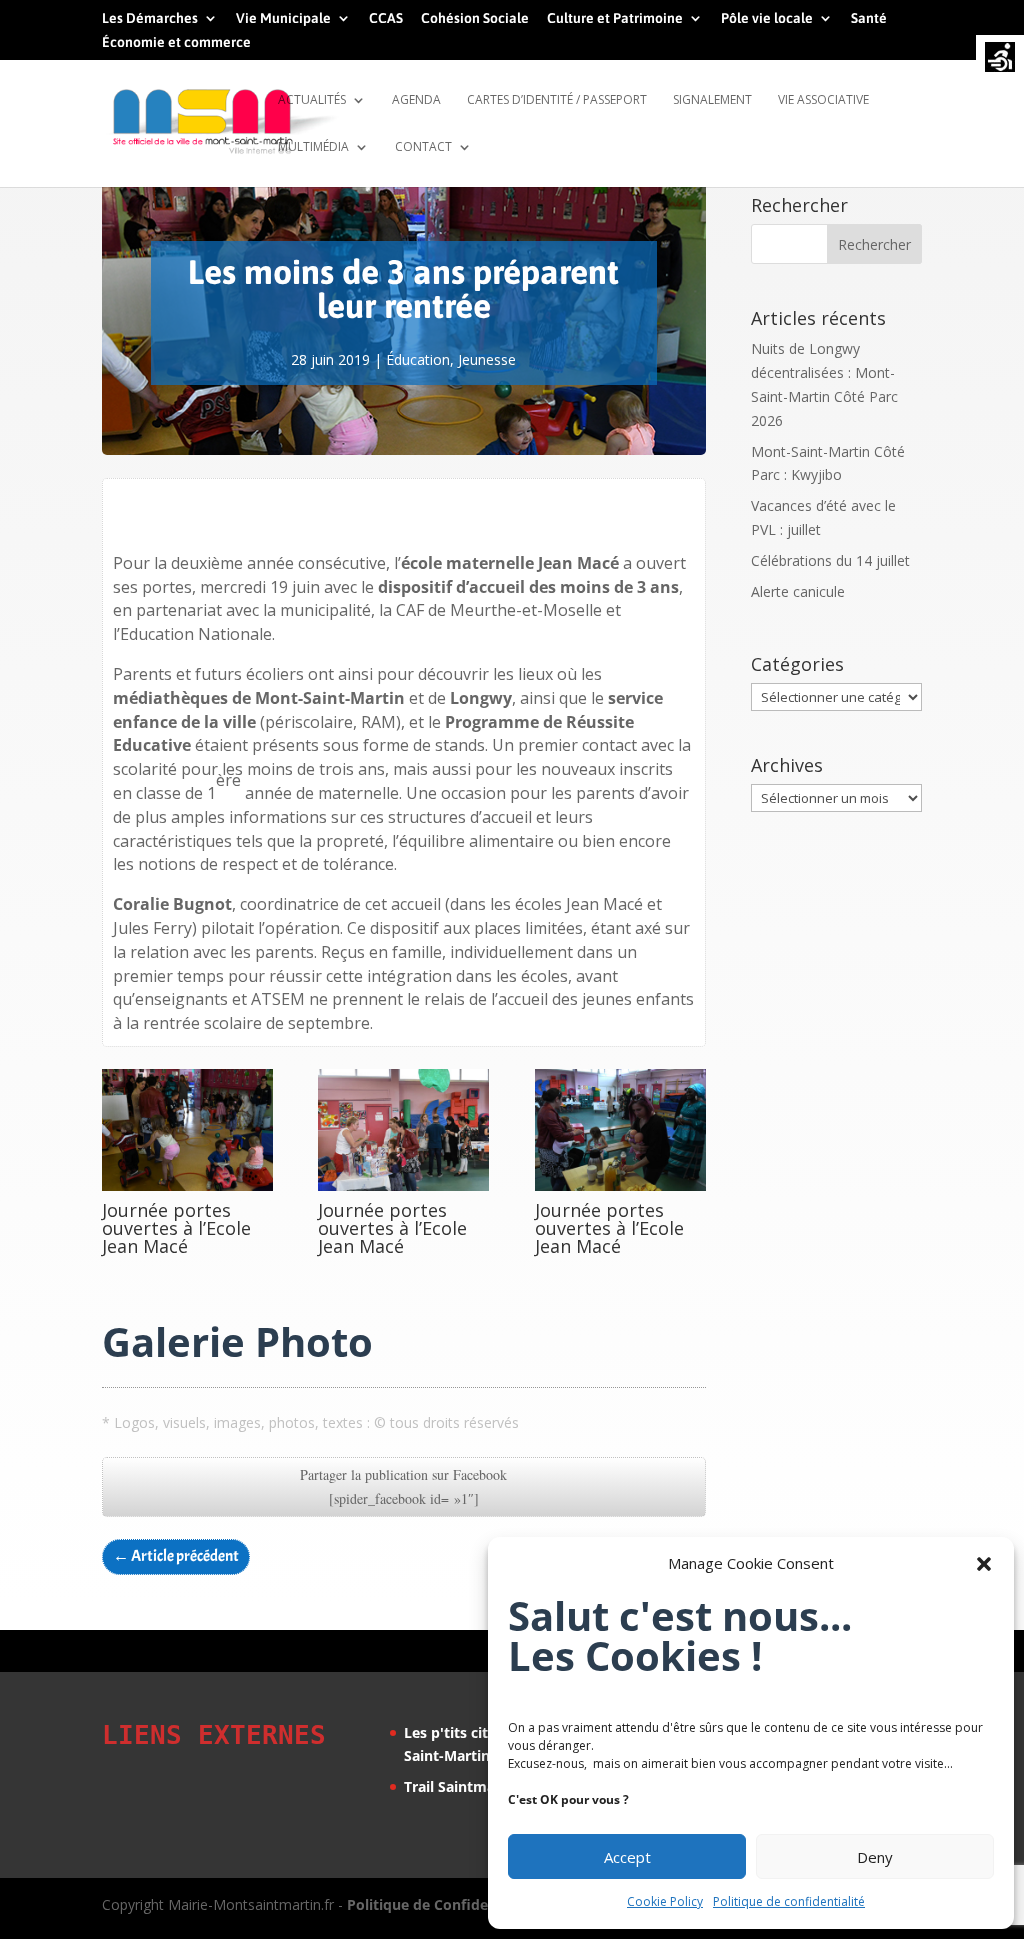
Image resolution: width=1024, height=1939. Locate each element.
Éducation (418, 359)
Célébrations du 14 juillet (830, 560)
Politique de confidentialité (789, 1901)
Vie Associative (823, 100)
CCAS (386, 18)
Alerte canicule (798, 591)
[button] (984, 1564)
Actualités (312, 100)
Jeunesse (487, 359)
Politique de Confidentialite (442, 1904)
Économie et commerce (176, 42)
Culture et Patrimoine (615, 18)
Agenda (416, 100)
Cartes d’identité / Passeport (557, 100)
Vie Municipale (283, 18)
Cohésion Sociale (475, 18)
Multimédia (313, 147)
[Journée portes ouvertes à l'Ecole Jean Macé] (187, 1190)
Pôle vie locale (767, 18)
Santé (869, 18)
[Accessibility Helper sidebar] (1000, 59)
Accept (627, 1857)
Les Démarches (150, 18)
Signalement (712, 100)
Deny (875, 1857)
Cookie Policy (665, 1901)
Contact (423, 147)
